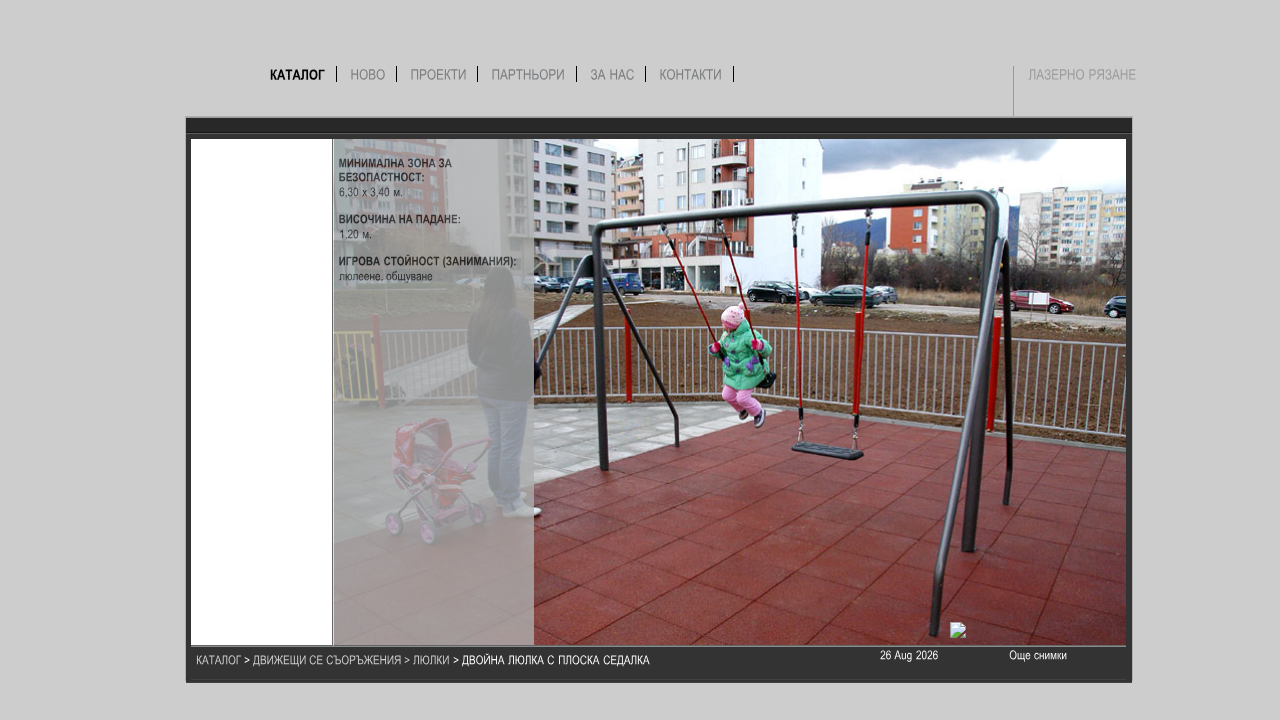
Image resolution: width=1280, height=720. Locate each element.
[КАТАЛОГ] (298, 74)
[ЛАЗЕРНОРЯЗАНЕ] (1083, 74)
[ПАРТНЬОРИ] (529, 74)
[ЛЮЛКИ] (431, 659)
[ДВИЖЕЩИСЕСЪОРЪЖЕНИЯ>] (333, 659)
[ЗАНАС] (613, 74)
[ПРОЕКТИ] (439, 74)
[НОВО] (368, 74)
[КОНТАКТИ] (691, 74)
